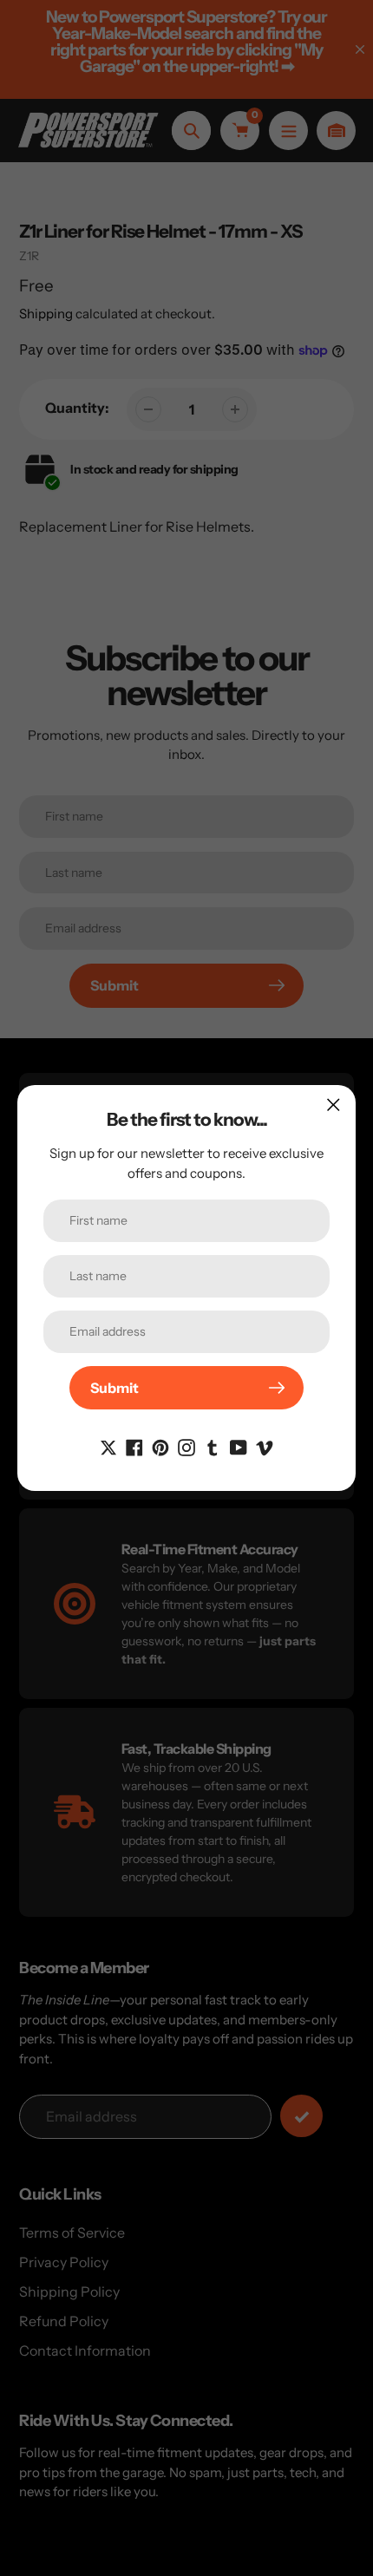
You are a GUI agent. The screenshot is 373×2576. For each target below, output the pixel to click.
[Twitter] (108, 1446)
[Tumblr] (213, 1446)
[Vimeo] (265, 1446)
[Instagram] (186, 1446)
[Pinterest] (160, 1446)
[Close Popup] (334, 1105)
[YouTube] (239, 1446)
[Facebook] (134, 1446)
